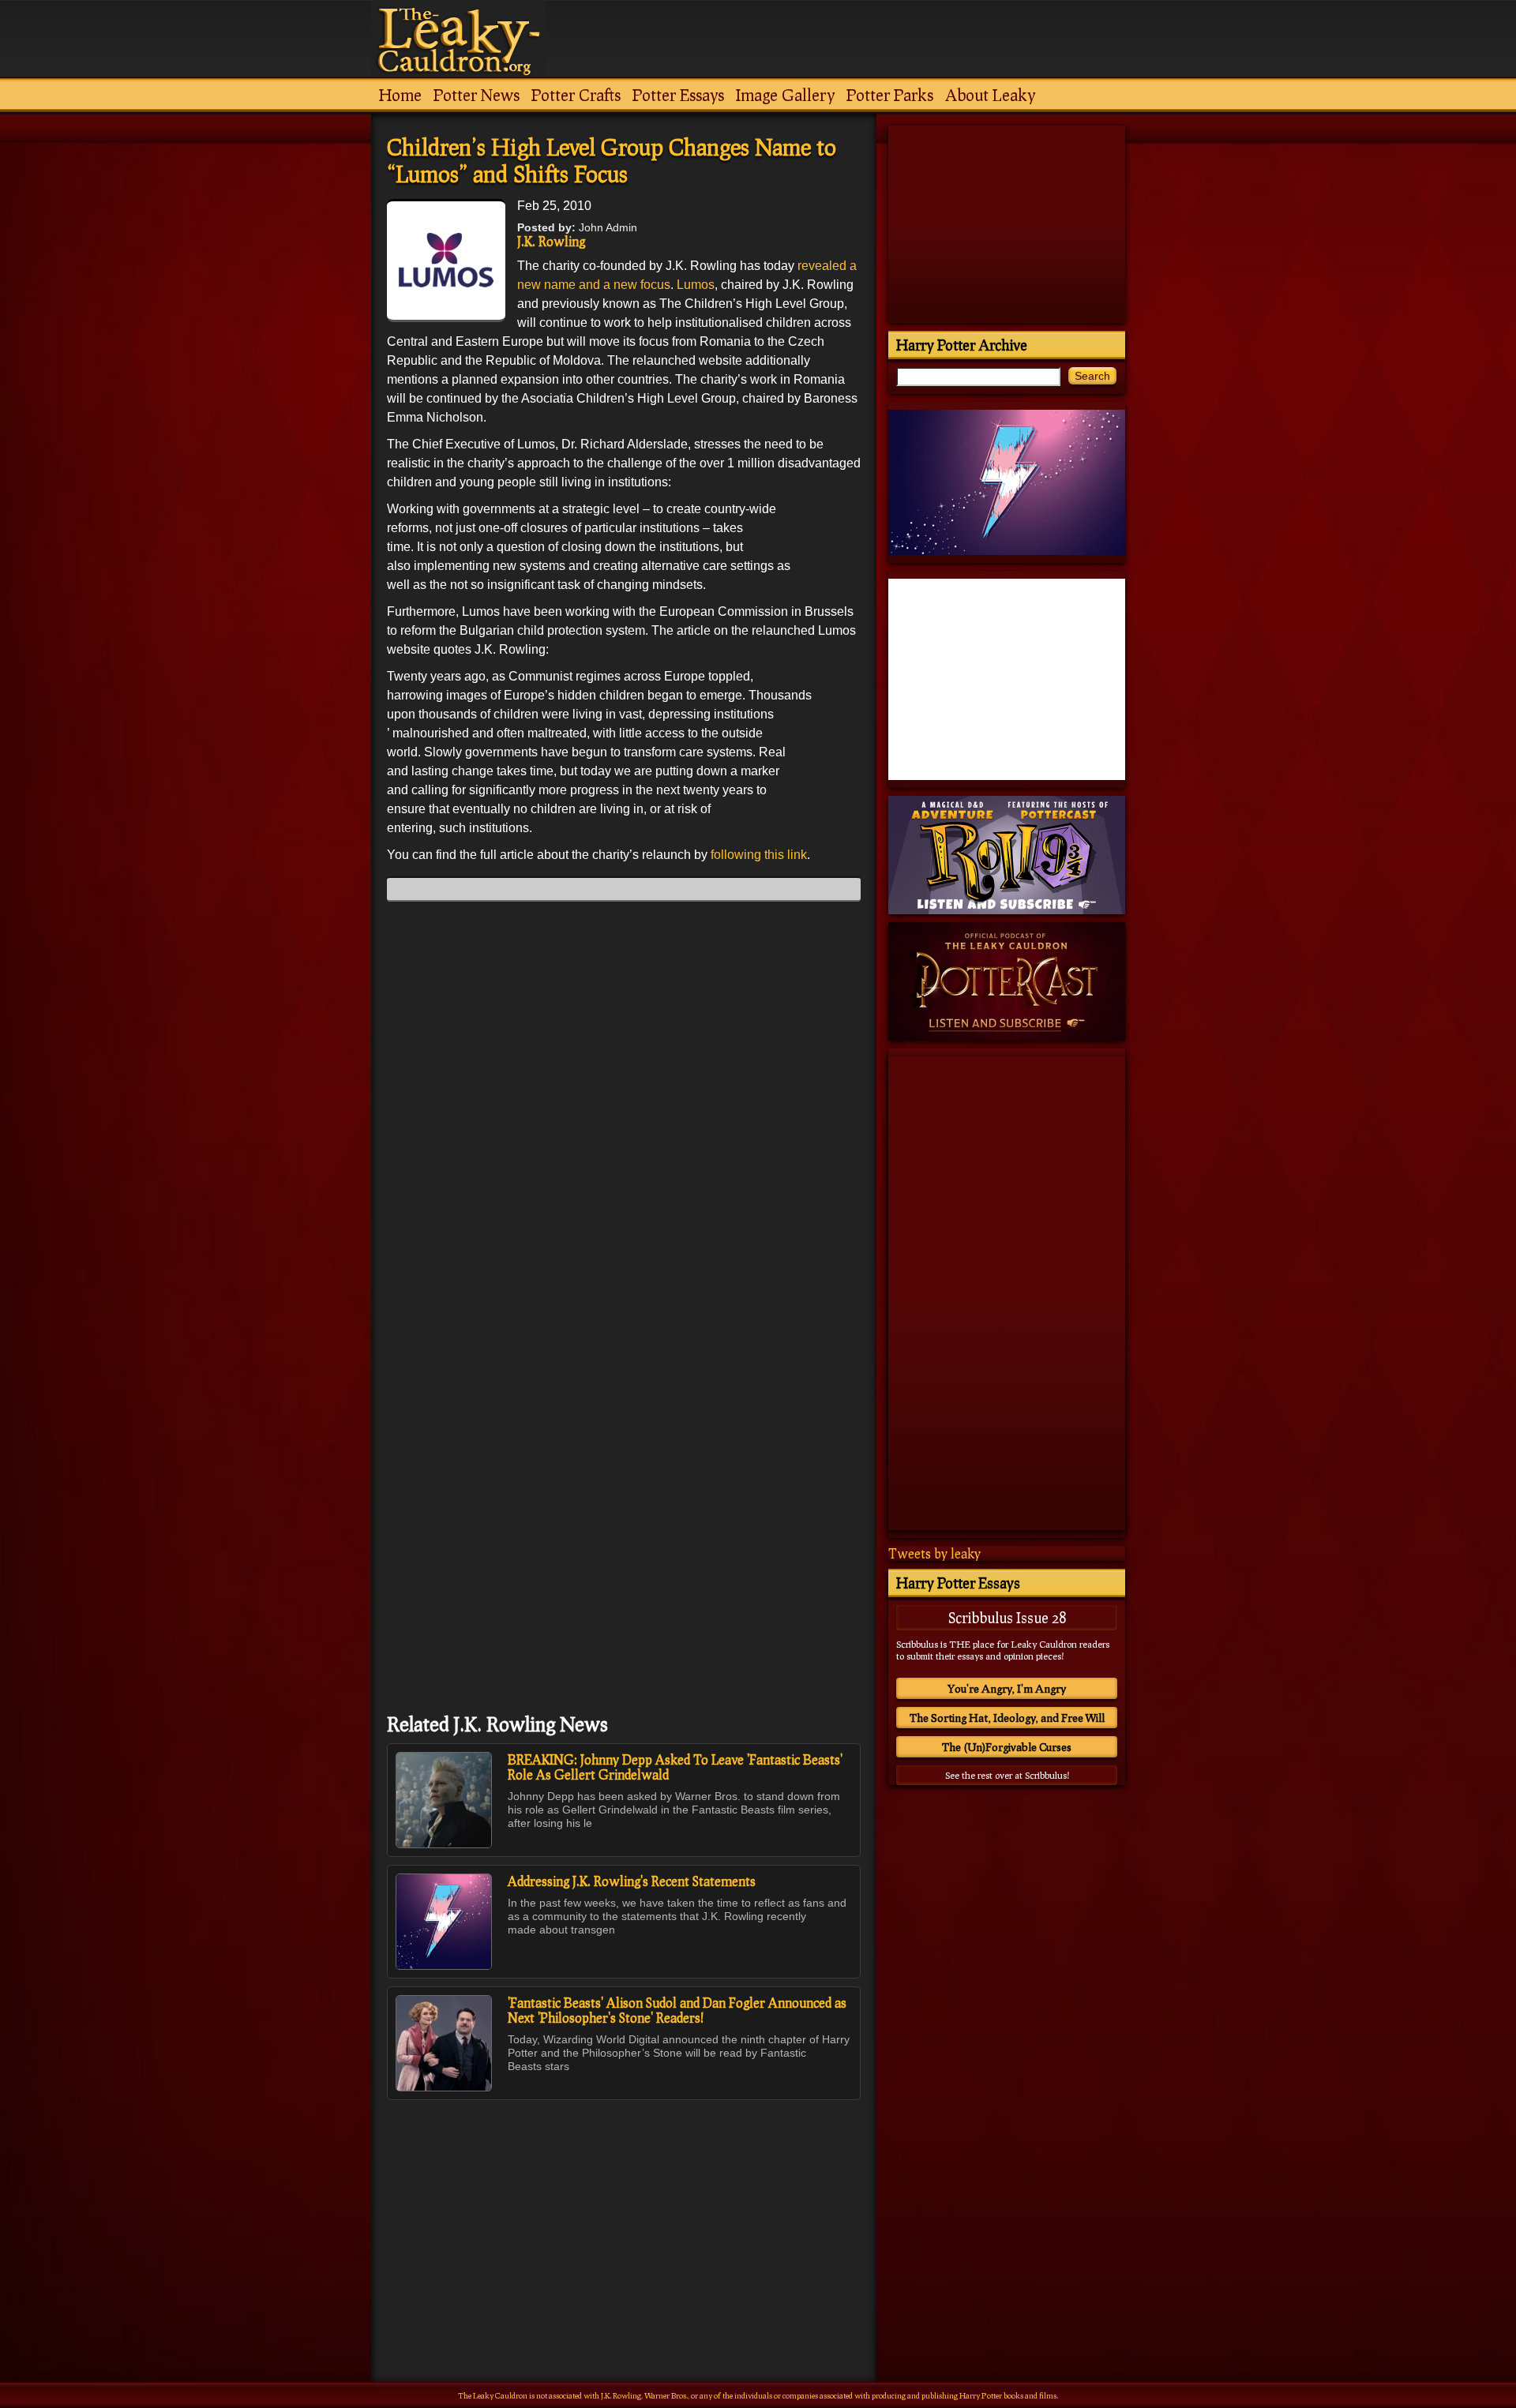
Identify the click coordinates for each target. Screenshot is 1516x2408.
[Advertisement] (624, 2207)
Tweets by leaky (934, 1553)
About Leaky (990, 95)
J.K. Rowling (551, 241)
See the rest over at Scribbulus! (1007, 1775)
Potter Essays (678, 95)
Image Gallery (785, 95)
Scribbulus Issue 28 (1007, 1618)
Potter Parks (890, 95)
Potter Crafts (576, 95)
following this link (759, 855)
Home (400, 95)
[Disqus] (624, 1111)
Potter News (477, 95)
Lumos (696, 285)
